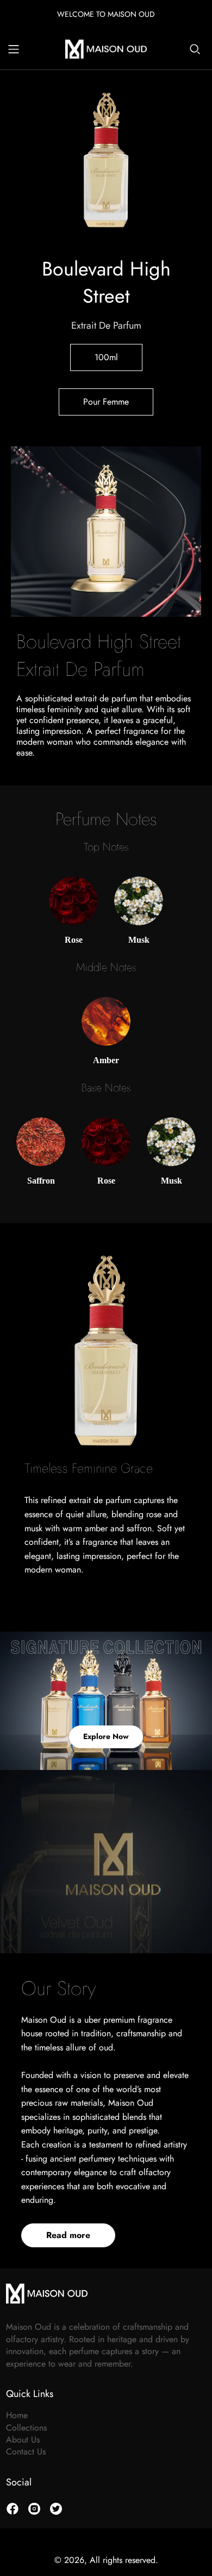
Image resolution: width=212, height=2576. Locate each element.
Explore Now (106, 1736)
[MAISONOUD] (106, 48)
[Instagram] (34, 2509)
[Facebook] (13, 2509)
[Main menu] (14, 49)
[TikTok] (56, 2509)
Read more (68, 2235)
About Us (23, 2440)
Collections (26, 2428)
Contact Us (26, 2452)
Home (17, 2415)
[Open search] (195, 49)
